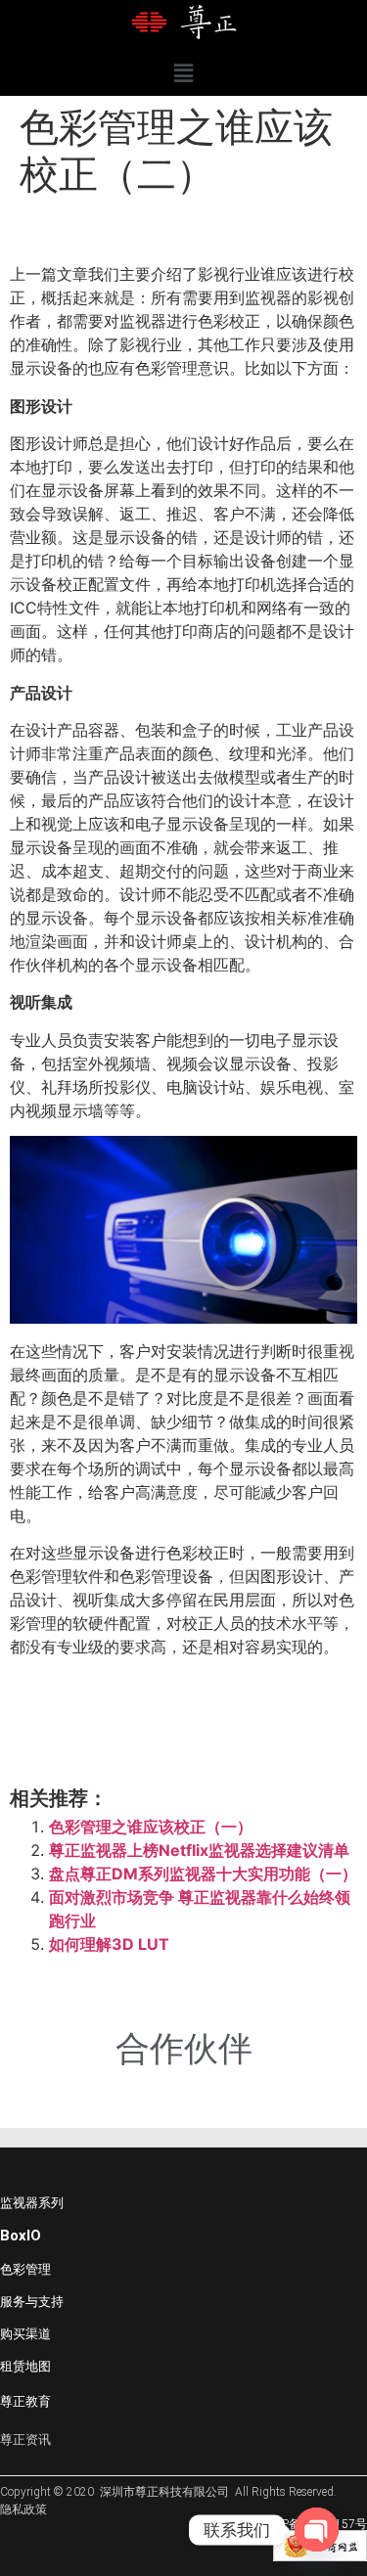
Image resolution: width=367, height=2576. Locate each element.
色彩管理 (25, 2269)
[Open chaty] (317, 2530)
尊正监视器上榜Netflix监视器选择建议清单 (199, 1850)
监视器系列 (32, 2203)
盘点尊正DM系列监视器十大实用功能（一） (203, 1874)
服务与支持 (32, 2302)
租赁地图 (25, 2366)
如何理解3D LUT (109, 1944)
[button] (183, 73)
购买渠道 (25, 2334)
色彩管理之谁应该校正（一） (151, 1827)
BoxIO (21, 2236)
